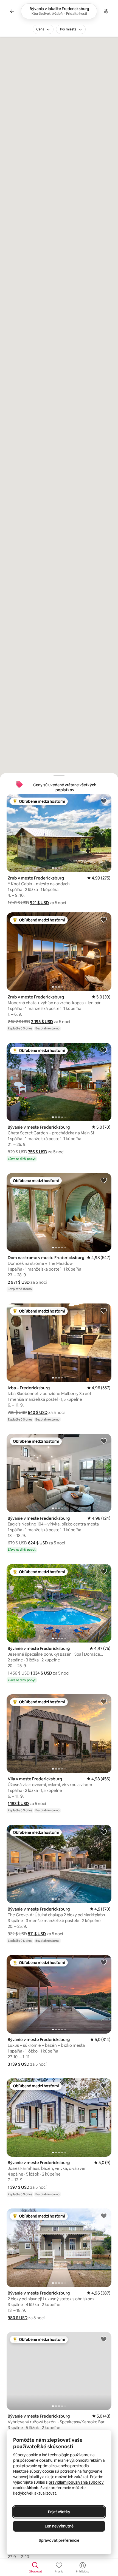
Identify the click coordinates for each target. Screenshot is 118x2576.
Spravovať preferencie (59, 2540)
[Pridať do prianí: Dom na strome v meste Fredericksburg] (104, 1180)
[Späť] (12, 11)
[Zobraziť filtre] (106, 11)
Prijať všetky (59, 2512)
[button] (39, 903)
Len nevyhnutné (59, 2526)
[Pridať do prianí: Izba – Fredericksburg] (104, 1311)
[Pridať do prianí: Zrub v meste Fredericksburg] (104, 801)
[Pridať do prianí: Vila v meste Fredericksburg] (104, 1701)
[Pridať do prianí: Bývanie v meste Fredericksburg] (104, 1050)
